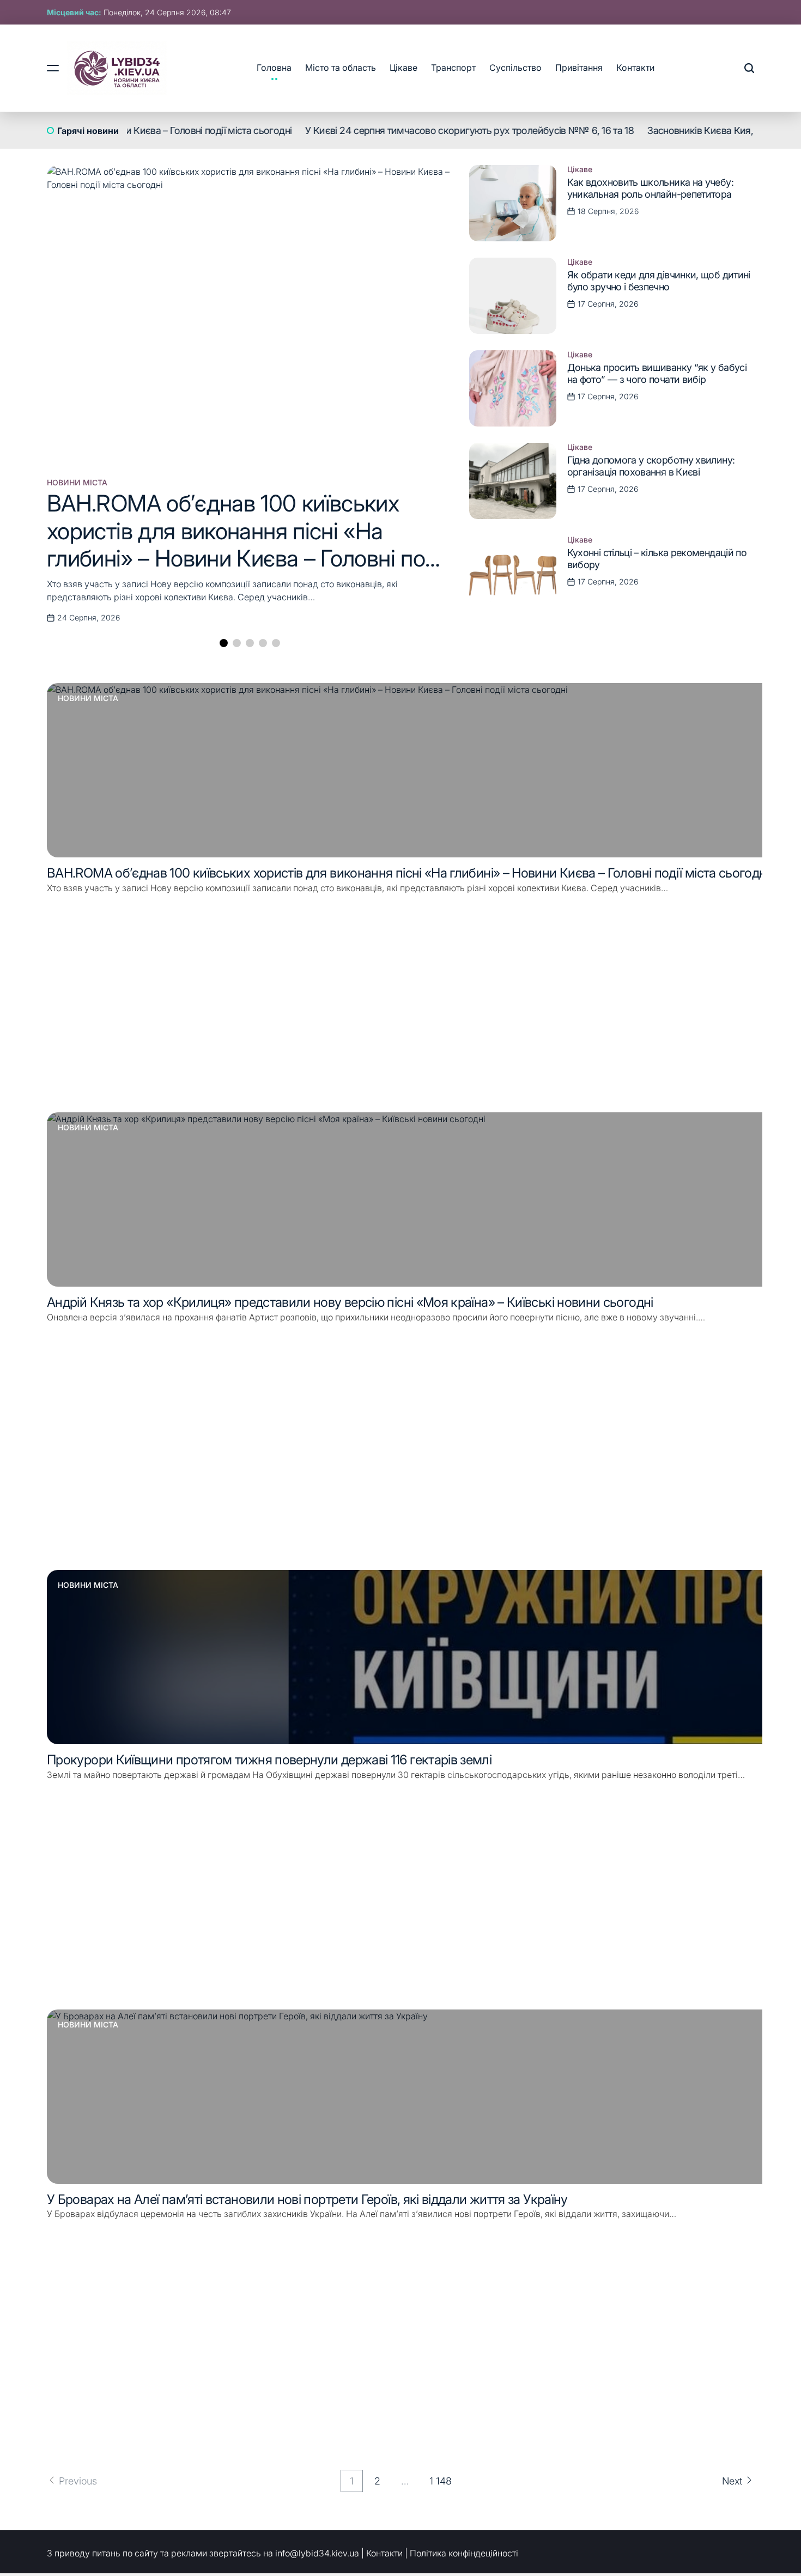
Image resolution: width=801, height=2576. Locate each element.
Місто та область (341, 68)
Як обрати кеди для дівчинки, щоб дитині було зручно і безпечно (659, 281)
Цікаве (403, 68)
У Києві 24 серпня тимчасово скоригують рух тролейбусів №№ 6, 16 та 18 (410, 130)
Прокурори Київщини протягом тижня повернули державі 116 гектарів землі (269, 1760)
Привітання (579, 68)
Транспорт (453, 68)
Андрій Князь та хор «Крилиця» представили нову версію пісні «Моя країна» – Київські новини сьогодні (350, 1302)
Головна (274, 68)
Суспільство (515, 68)
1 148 (441, 2481)
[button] (224, 643)
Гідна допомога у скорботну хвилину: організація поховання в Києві (651, 466)
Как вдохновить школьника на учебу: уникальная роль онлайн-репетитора (650, 188)
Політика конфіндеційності (464, 2553)
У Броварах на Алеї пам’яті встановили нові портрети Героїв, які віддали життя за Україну (307, 2199)
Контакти (635, 68)
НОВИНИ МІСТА (77, 483)
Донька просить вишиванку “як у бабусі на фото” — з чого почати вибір (657, 373)
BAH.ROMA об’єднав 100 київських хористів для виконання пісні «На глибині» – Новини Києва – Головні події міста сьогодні (248, 544)
